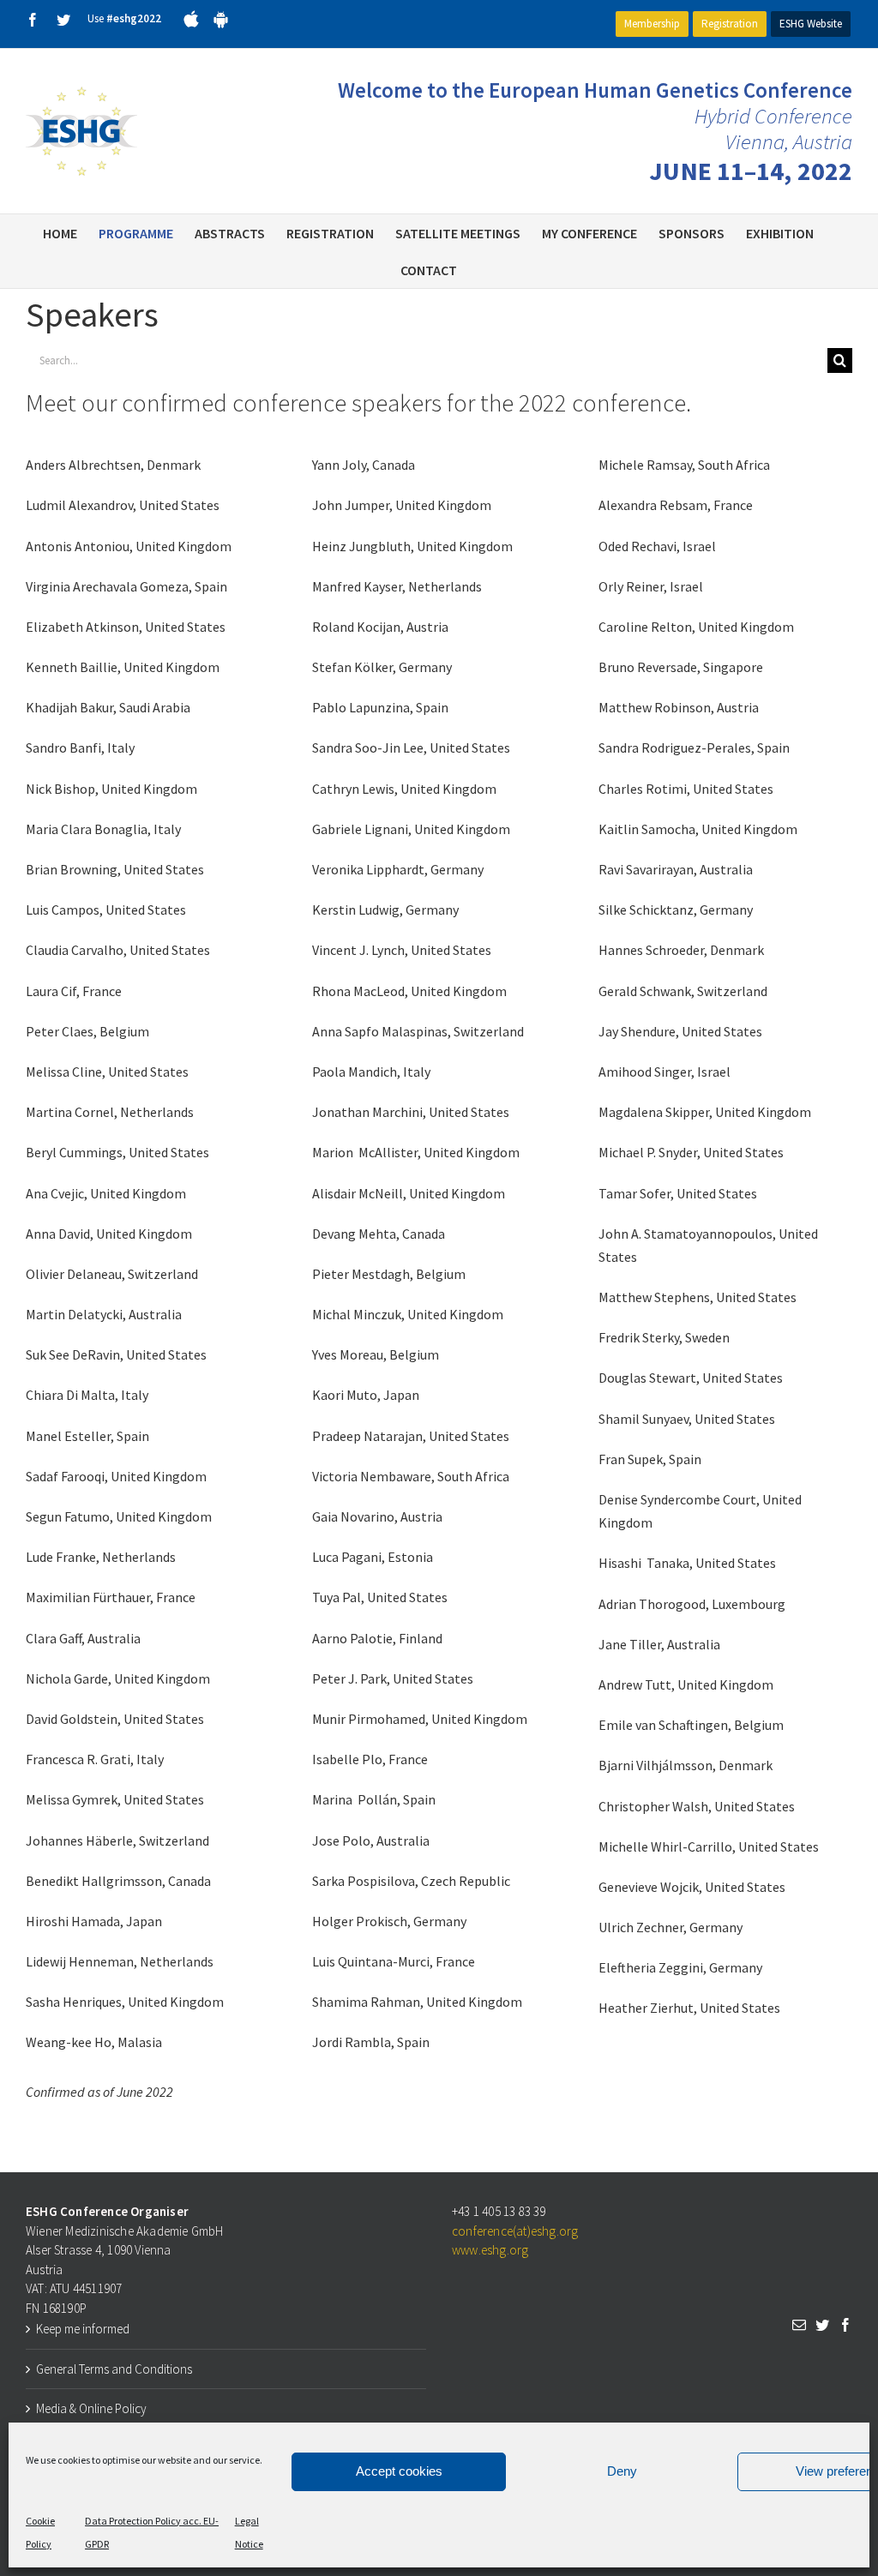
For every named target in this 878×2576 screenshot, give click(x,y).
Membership (652, 24)
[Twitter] (822, 2325)
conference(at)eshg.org (515, 2231)
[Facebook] (845, 2325)
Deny (622, 2471)
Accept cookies (399, 2471)
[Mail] (799, 2325)
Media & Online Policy (91, 2408)
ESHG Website (811, 24)
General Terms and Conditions (114, 2369)
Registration (730, 24)
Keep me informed (83, 2329)
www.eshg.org (490, 2250)
